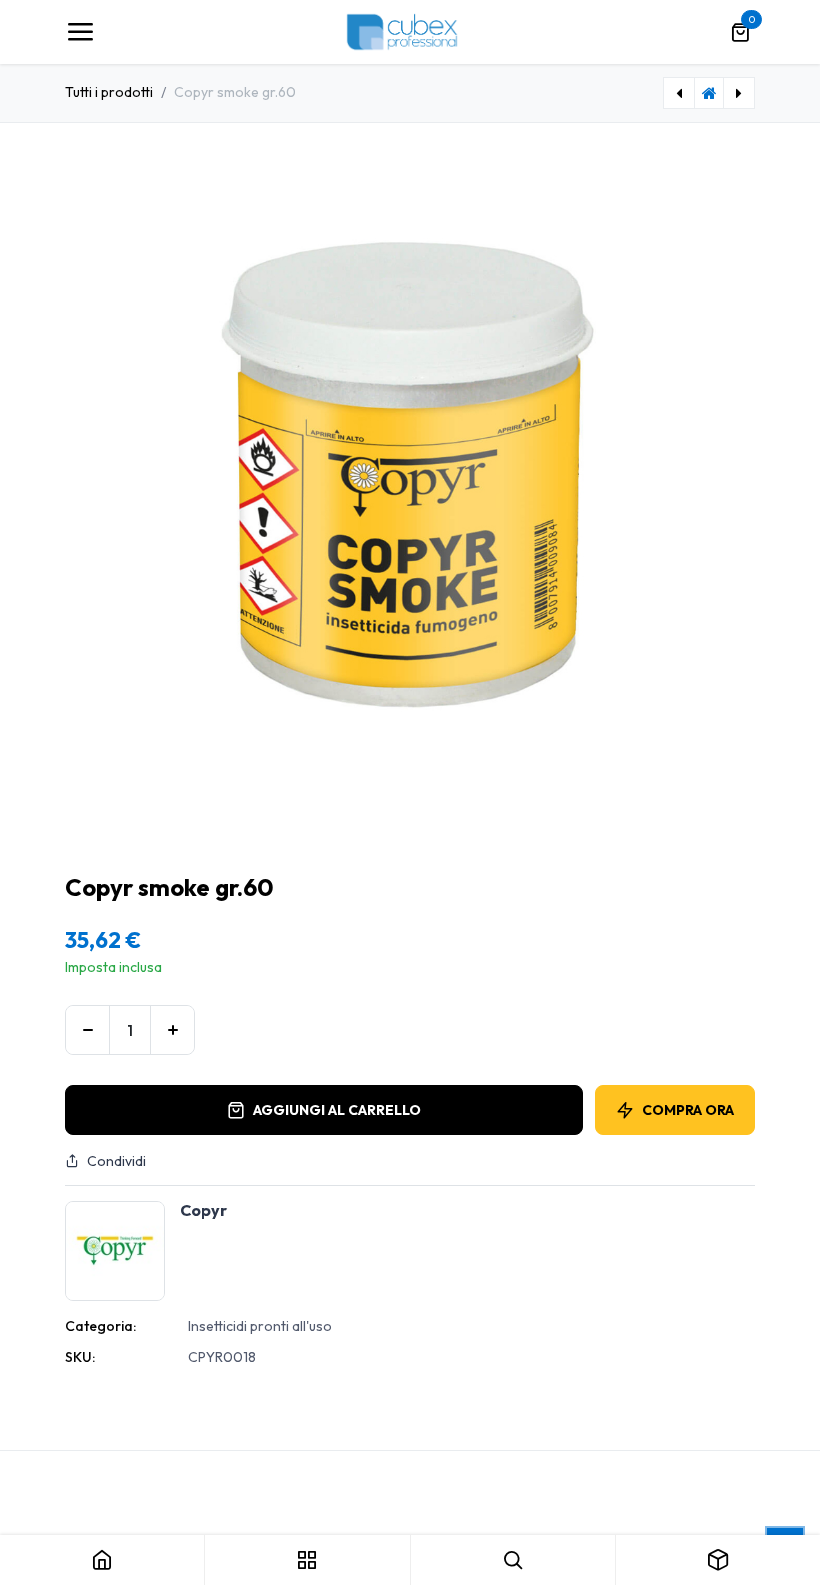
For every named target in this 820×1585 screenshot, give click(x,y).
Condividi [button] (116, 1161)
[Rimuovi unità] (87, 1030)
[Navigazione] (80, 32)
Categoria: (100, 1326)
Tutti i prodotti (109, 92)
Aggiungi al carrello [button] (337, 1110)
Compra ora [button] (688, 1110)
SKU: (80, 1357)
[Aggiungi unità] (172, 1030)
